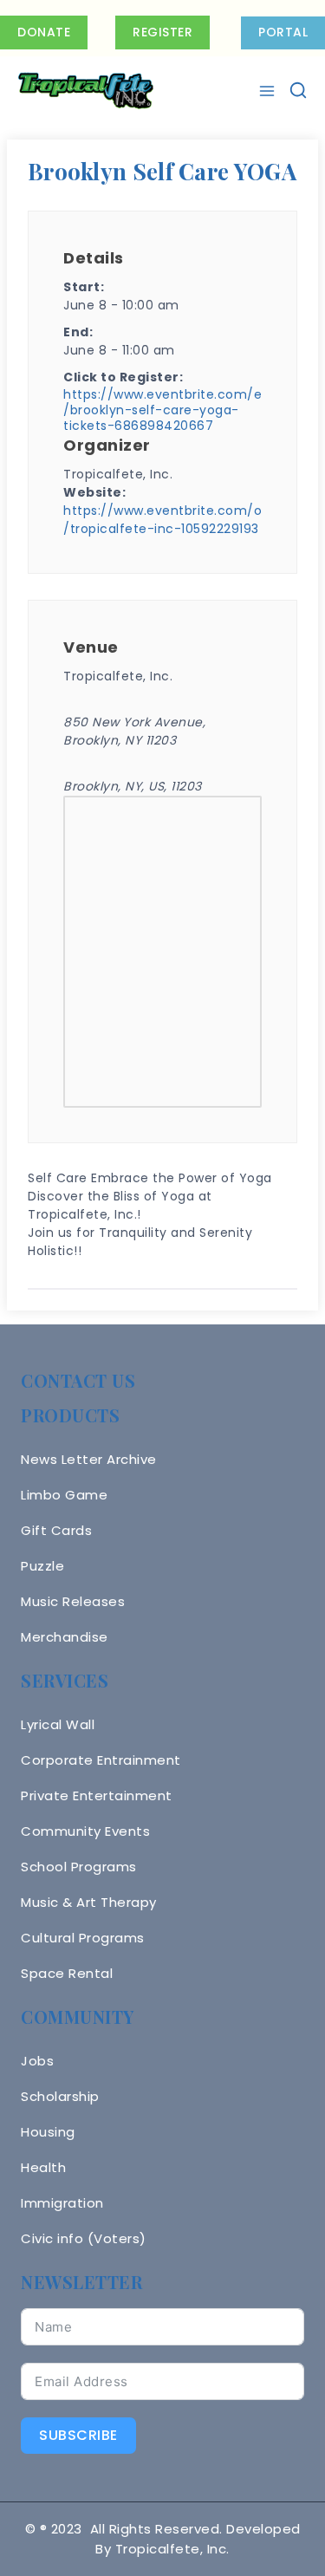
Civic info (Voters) (84, 2238)
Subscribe (78, 2435)
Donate (44, 32)
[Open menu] (269, 91)
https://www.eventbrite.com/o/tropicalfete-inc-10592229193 (162, 520)
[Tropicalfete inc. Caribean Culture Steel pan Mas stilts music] (86, 91)
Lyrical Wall (58, 1724)
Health (43, 2167)
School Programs (79, 1867)
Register (162, 32)
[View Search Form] (298, 91)
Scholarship (60, 2096)
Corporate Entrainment (101, 1760)
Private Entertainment (97, 1795)
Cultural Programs (83, 1938)
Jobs (37, 2061)
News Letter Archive (89, 1459)
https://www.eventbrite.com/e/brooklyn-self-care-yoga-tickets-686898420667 (162, 410)
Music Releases (73, 1601)
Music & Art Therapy (89, 1902)
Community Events (85, 1831)
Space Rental (67, 1973)
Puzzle (42, 1566)
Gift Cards (56, 1530)
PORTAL (283, 32)
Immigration (62, 2203)
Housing (48, 2132)
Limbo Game (64, 1495)
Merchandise (65, 1637)
